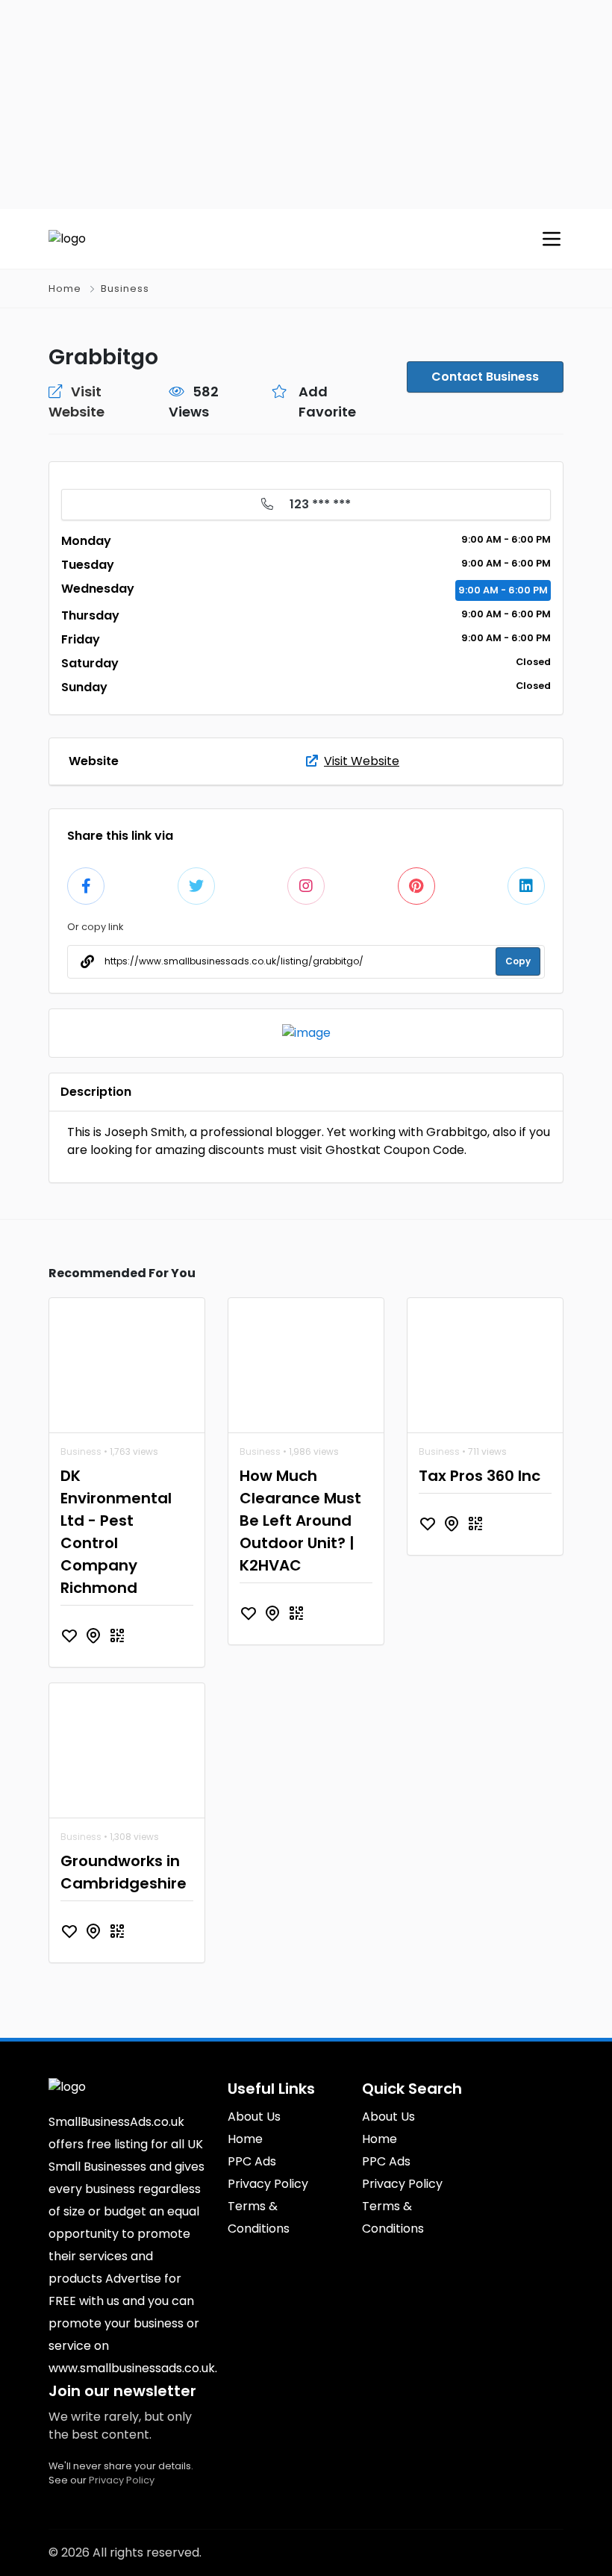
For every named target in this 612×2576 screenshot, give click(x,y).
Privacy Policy (122, 2480)
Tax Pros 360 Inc (480, 1476)
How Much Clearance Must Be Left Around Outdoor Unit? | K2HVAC (300, 1521)
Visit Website (362, 761)
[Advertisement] (306, 105)
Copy (518, 961)
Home (65, 289)
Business (125, 289)
